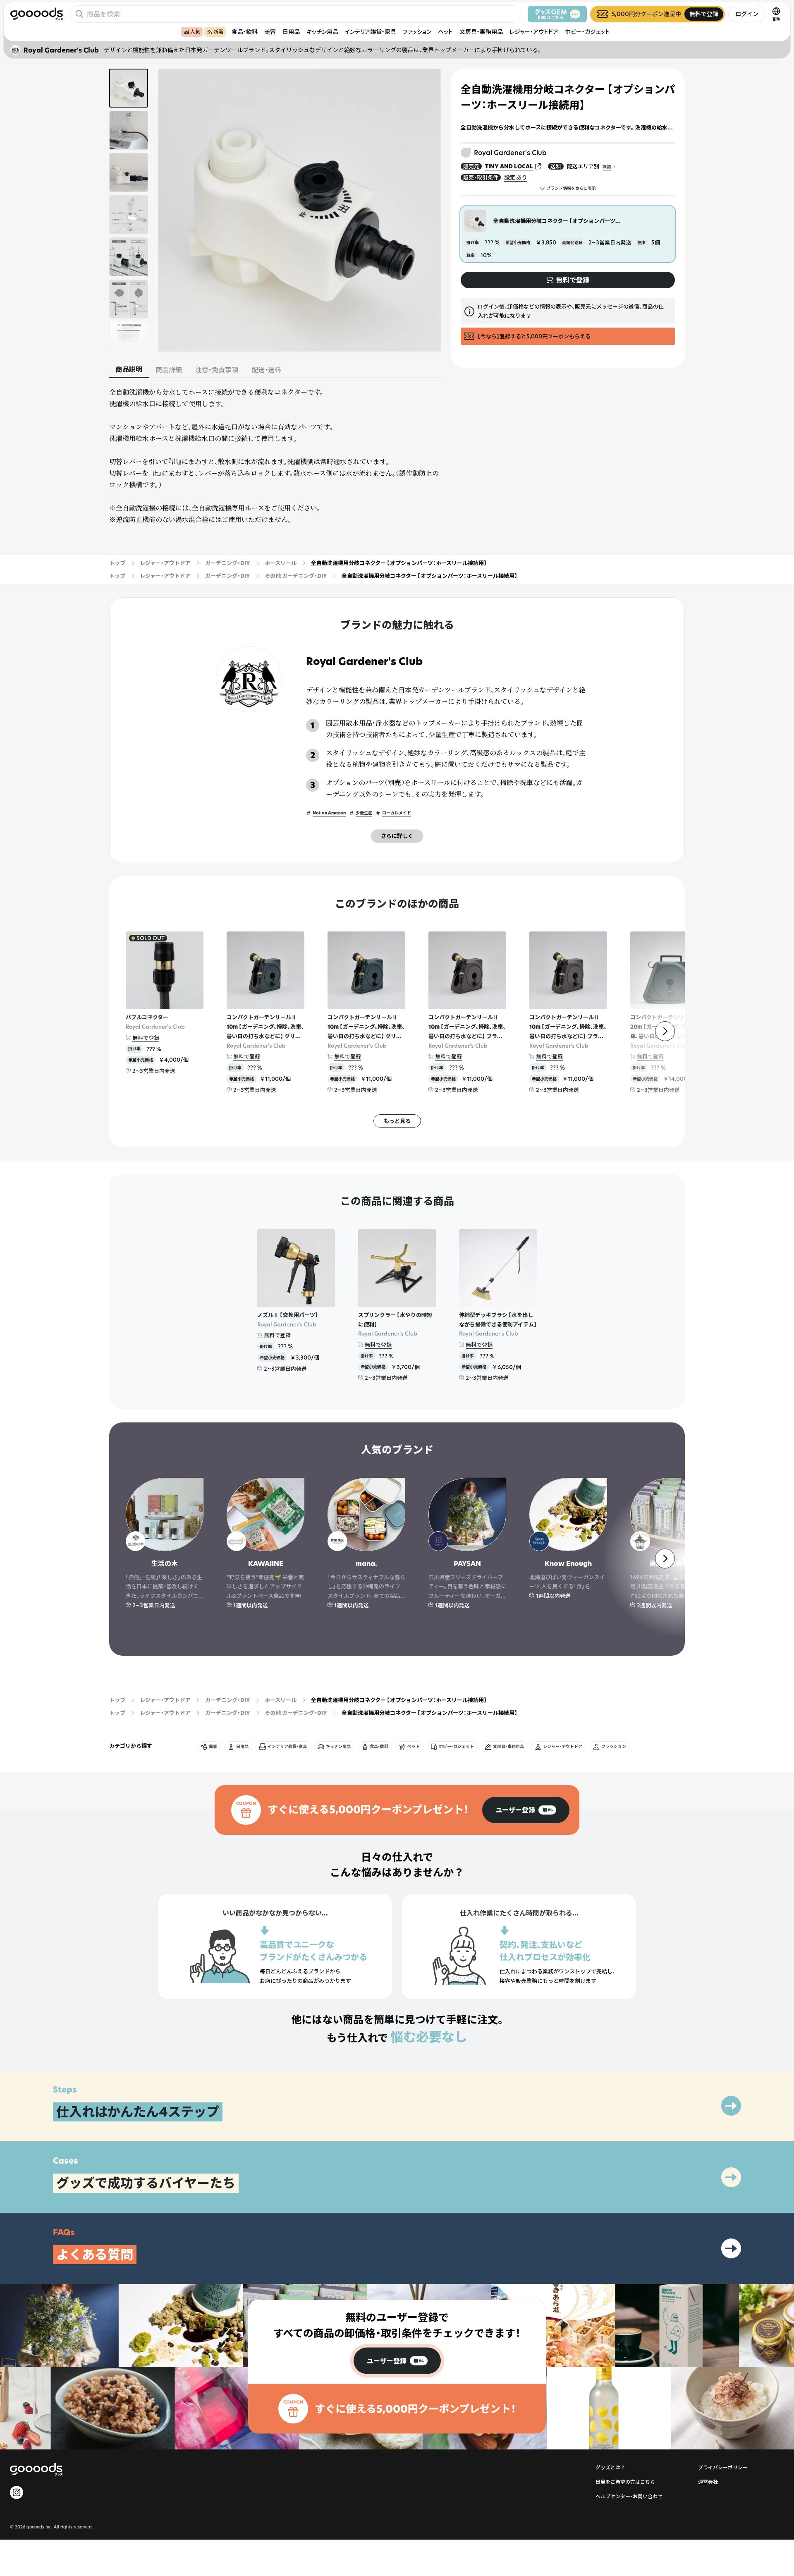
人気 (195, 32)
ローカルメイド (397, 813)
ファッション (417, 32)
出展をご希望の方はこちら (625, 2482)
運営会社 (708, 2482)
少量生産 (364, 813)
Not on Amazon (329, 813)
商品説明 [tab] (129, 369)
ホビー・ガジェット (587, 32)
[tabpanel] (275, 456)
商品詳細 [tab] (169, 370)
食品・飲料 (245, 32)
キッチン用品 (322, 32)
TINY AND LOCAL (509, 166)
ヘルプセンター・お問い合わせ (629, 2496)
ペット (445, 32)
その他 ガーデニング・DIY (296, 576)
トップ (117, 563)
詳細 (607, 167)
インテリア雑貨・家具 (371, 32)
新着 (218, 32)
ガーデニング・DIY (228, 563)
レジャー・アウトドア (534, 32)
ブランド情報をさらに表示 (571, 188)
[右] (665, 1031)
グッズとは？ (610, 2467)
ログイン (747, 14)
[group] (526, 1810)
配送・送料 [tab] (266, 370)
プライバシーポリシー (723, 2467)
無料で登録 (146, 1038)
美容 (270, 32)
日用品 (291, 32)
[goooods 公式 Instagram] (17, 2492)
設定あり (516, 177)
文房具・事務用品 (481, 32)
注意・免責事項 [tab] (217, 370)
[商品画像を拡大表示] (299, 210)
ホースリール (281, 563)
